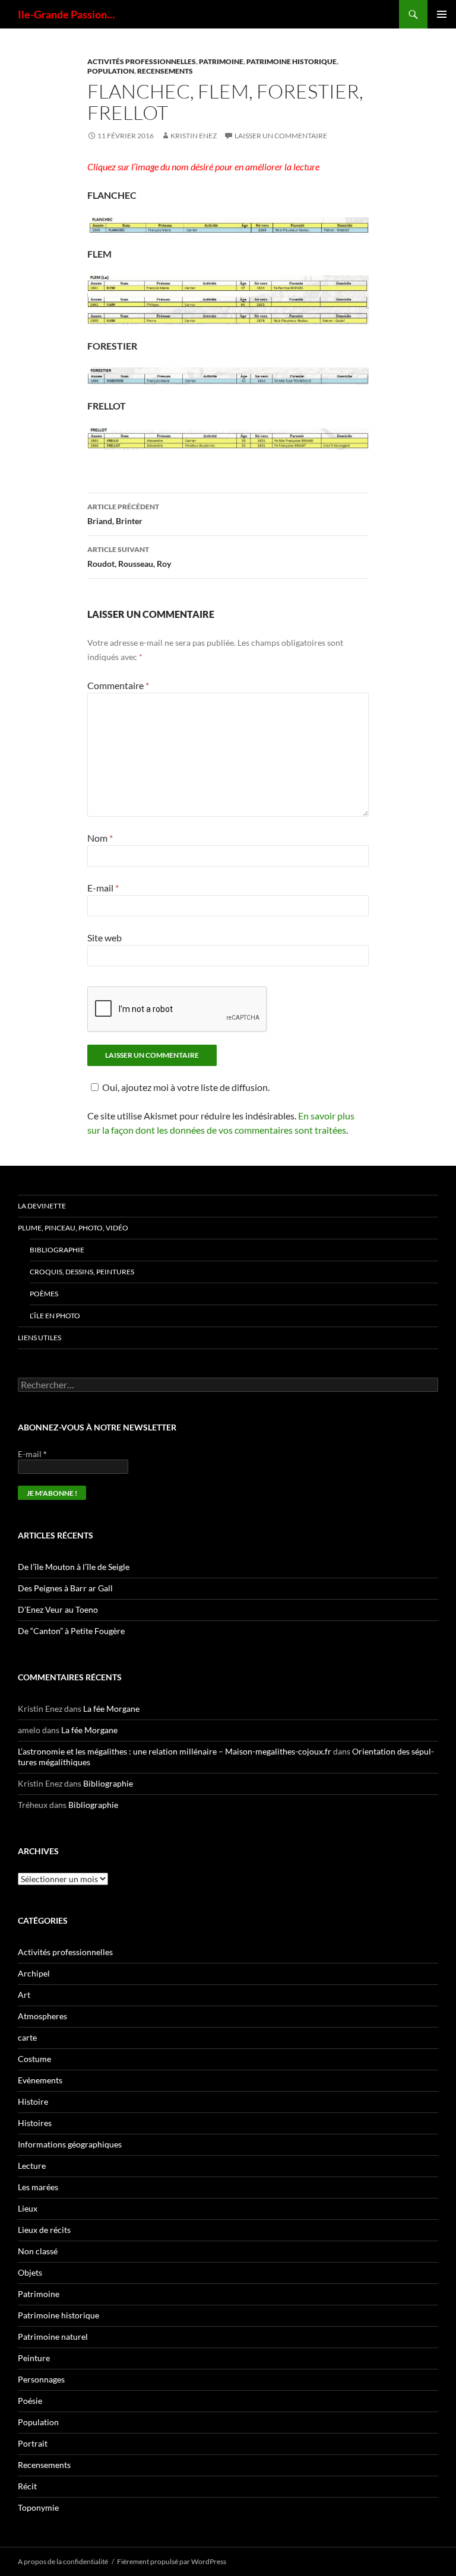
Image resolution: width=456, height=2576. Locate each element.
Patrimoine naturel (53, 2337)
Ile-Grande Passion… (66, 14)
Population (111, 71)
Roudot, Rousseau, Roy (129, 557)
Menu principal (442, 14)
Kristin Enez (194, 136)
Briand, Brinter (123, 514)
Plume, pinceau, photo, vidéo (73, 1228)
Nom (100, 838)
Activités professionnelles (142, 61)
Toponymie (38, 2507)
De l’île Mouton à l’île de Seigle (74, 1567)
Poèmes (44, 1294)
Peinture (34, 2358)
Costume (34, 2059)
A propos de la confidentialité (63, 2561)
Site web (104, 938)
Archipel (34, 1973)
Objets (30, 2272)
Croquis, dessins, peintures (82, 1272)
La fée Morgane (111, 1709)
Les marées (38, 2187)
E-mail (103, 888)
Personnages (41, 2379)
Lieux (28, 2208)
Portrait (33, 2443)
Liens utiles (39, 1338)
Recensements (165, 71)
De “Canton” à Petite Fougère (71, 1631)
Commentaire (118, 685)
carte (27, 2037)
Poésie (30, 2401)
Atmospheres (42, 2016)
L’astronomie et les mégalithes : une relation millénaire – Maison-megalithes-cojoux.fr (175, 1751)
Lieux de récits (44, 2230)
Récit (27, 2486)
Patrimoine (221, 61)
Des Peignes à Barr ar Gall (65, 1588)
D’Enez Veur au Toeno (58, 1609)
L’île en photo (55, 1316)
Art (24, 1995)
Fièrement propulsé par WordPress (172, 2561)
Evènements (40, 2080)
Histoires (35, 2123)
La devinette (42, 1206)
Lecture (32, 2166)
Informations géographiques (70, 2144)
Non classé (38, 2251)
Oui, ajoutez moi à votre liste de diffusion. (186, 1087)
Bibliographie (57, 1250)
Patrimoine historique (292, 61)
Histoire (33, 2101)
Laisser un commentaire (281, 136)
